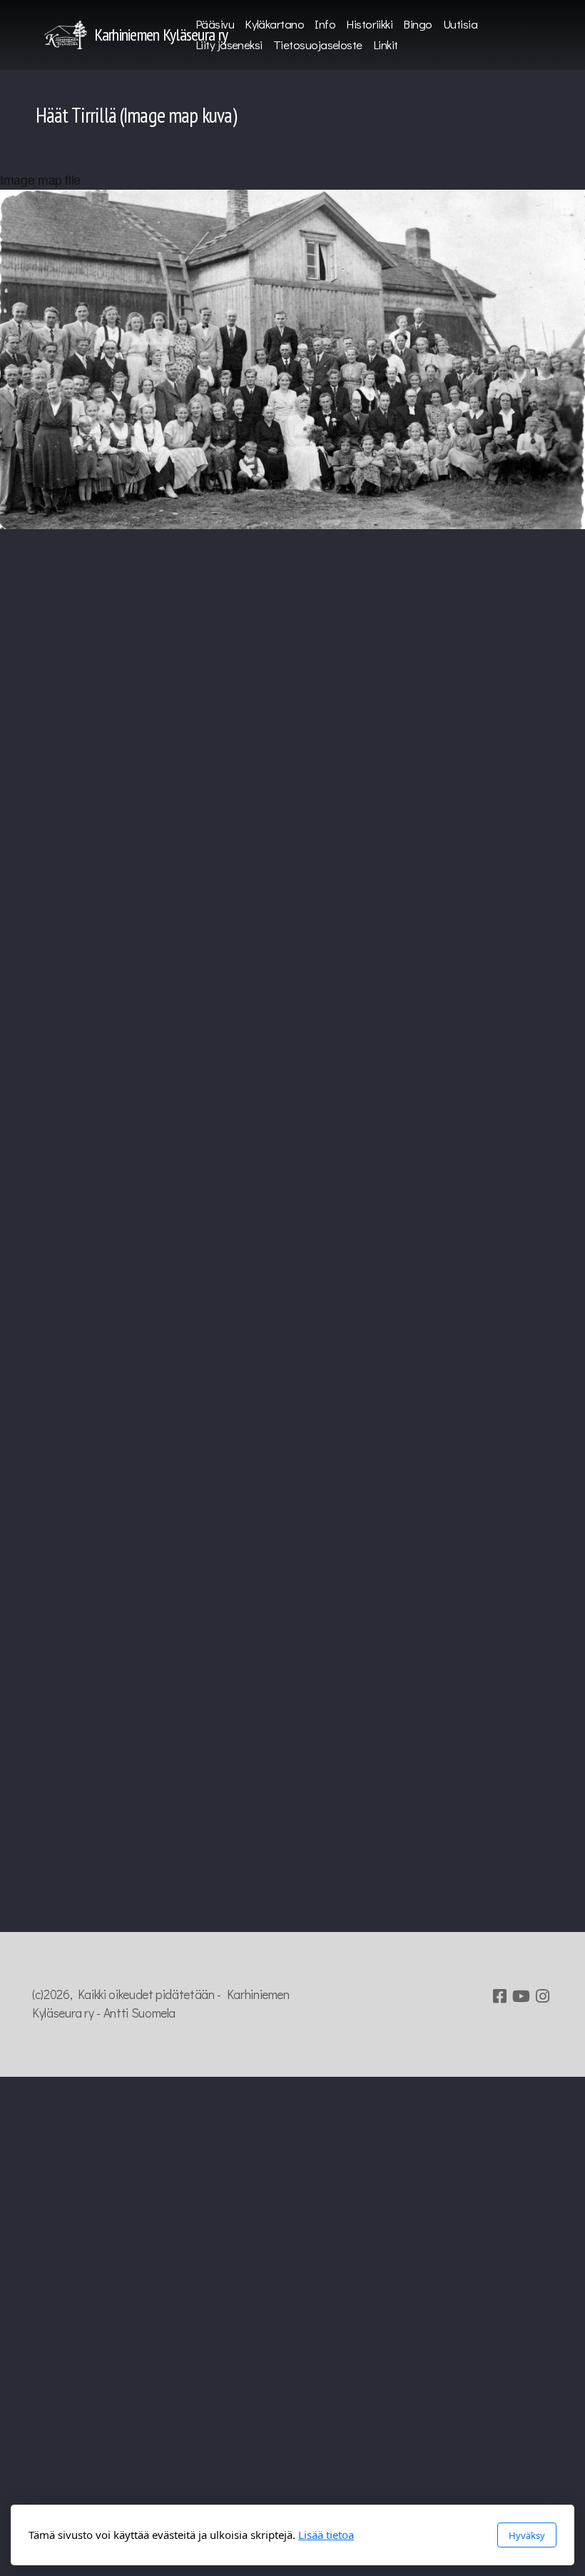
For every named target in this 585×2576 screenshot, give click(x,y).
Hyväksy (527, 2535)
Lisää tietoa (326, 2535)
